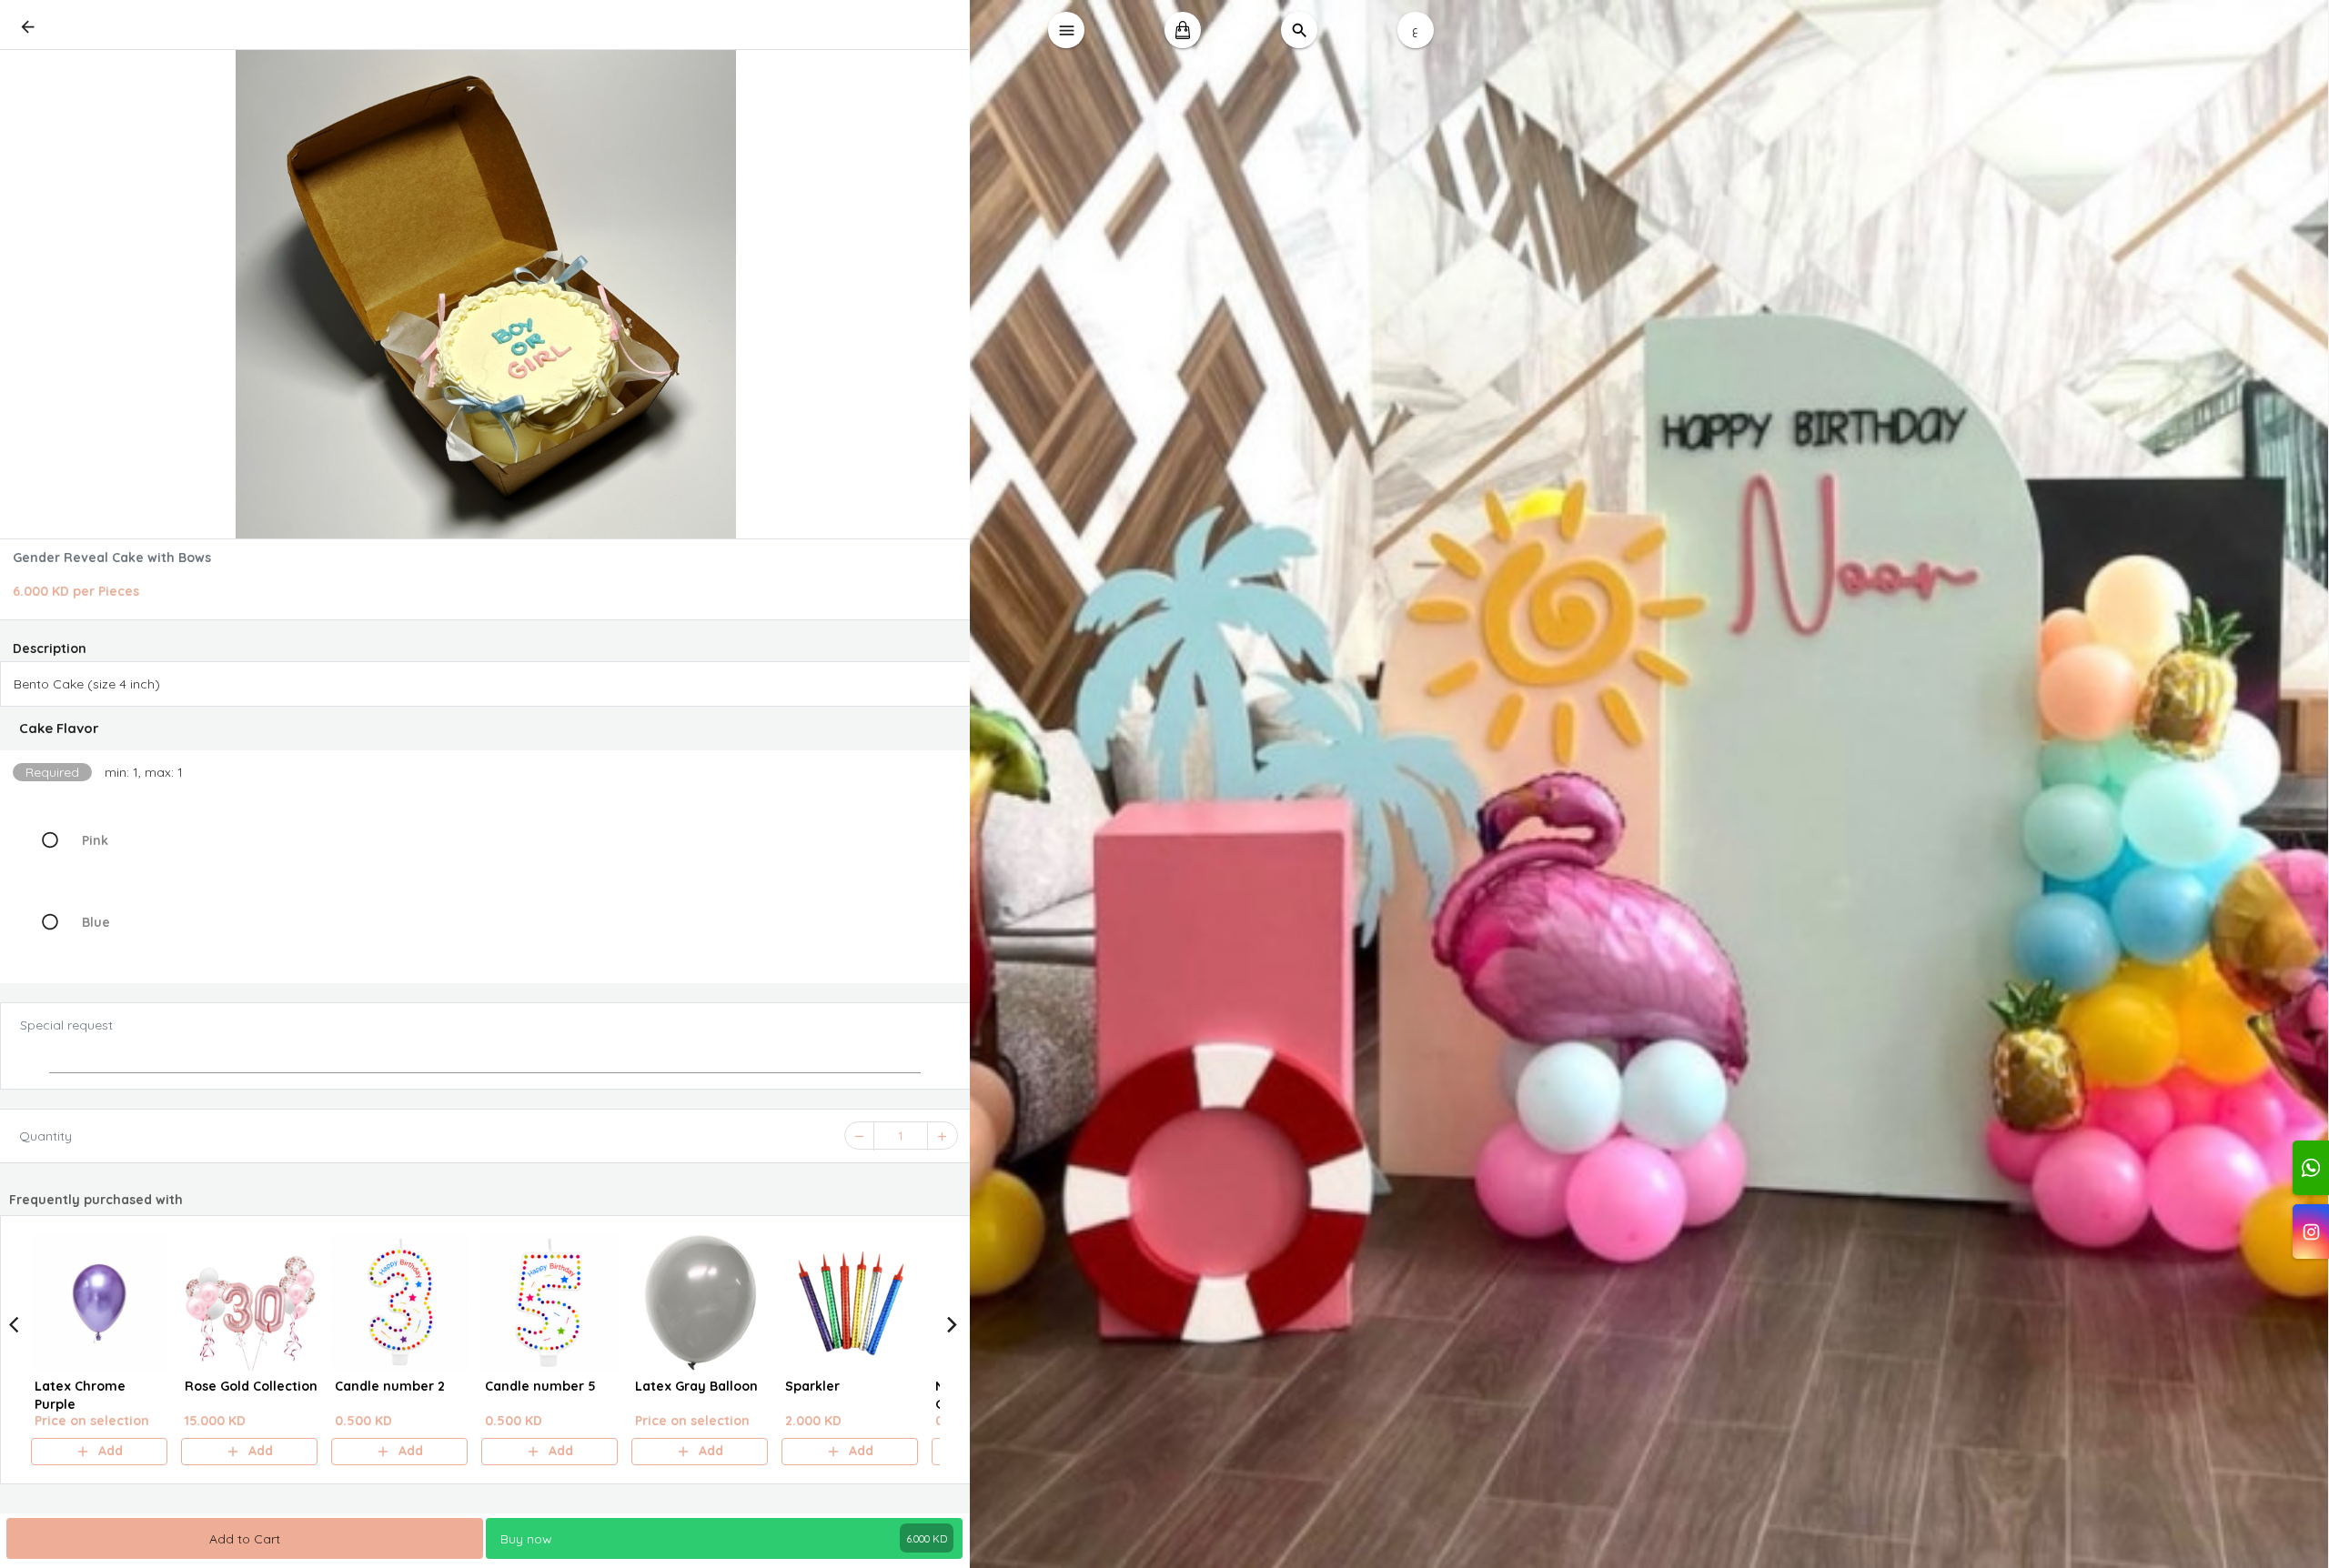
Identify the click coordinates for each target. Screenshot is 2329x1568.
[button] (485, 729)
